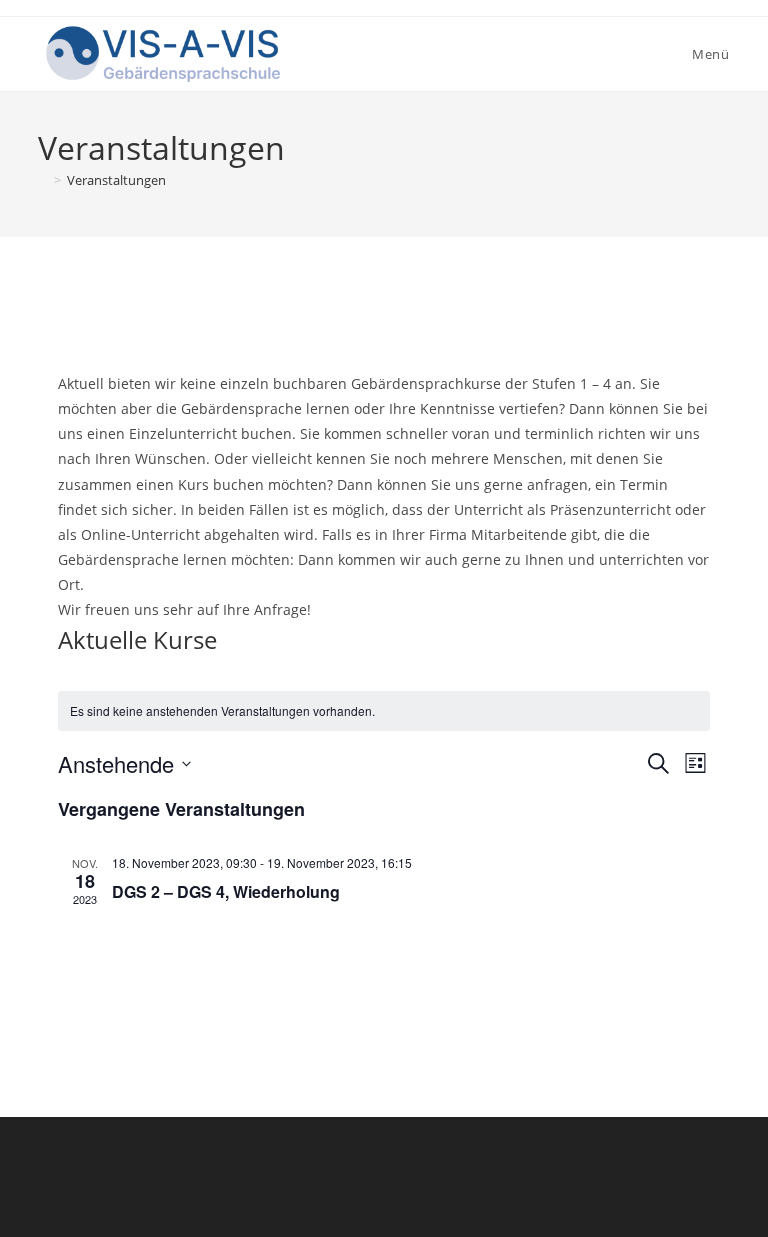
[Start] (43, 180)
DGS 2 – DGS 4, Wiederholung (226, 891)
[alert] (384, 711)
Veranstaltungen (116, 180)
